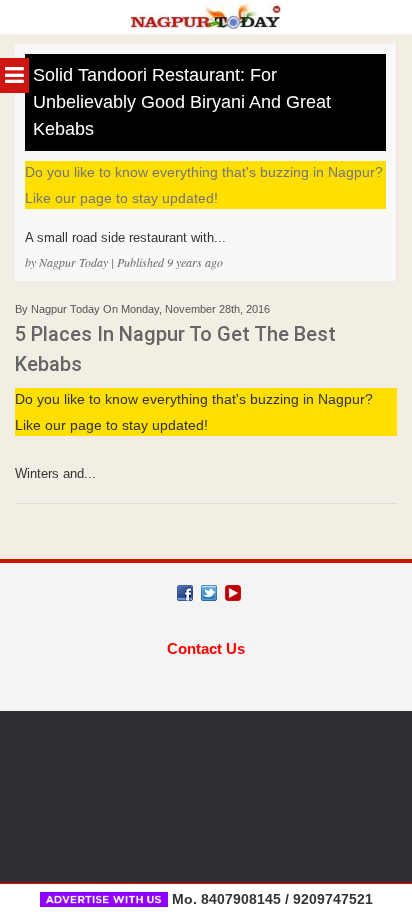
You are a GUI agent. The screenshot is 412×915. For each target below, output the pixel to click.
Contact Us (206, 648)
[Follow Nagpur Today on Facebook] (185, 593)
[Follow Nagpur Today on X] (209, 593)
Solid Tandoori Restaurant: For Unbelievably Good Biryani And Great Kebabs (182, 102)
